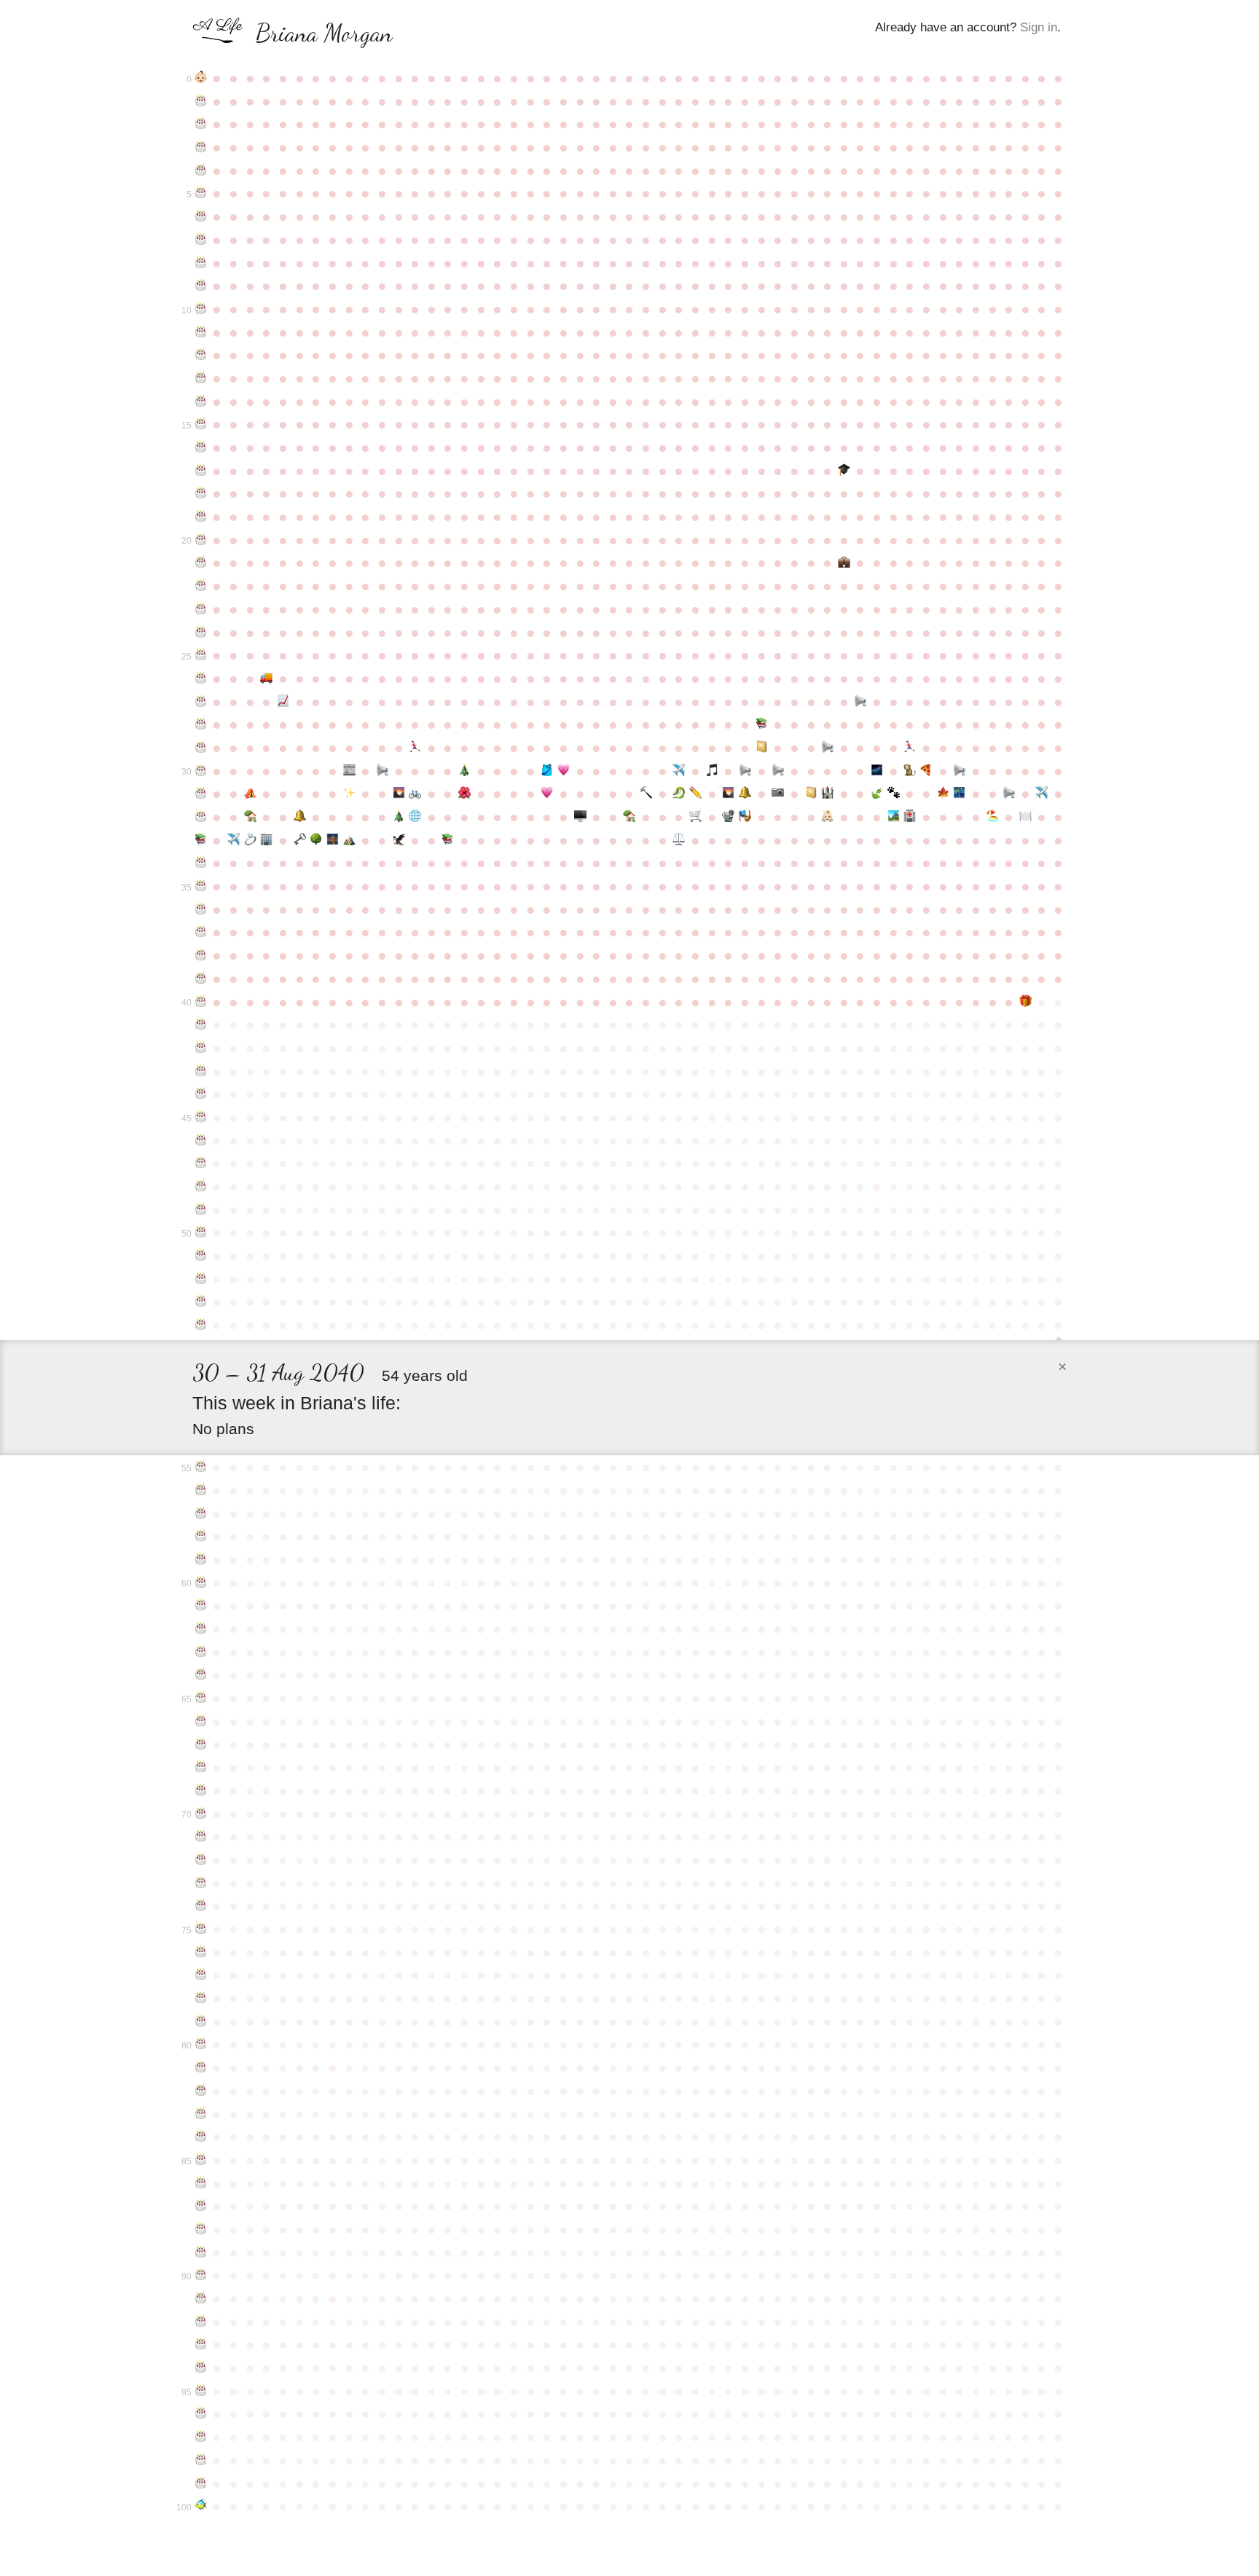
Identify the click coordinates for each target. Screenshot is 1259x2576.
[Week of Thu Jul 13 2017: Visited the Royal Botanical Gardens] (943, 794)
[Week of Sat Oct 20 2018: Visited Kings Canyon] (316, 840)
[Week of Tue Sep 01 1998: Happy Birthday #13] (201, 378)
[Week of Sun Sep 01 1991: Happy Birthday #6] (201, 216)
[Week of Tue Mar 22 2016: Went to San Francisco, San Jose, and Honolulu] (679, 771)
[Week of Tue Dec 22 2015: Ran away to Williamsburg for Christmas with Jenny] (464, 771)
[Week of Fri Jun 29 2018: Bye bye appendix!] (910, 817)
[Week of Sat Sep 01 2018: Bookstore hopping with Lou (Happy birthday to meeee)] (201, 840)
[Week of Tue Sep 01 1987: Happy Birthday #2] (201, 124)
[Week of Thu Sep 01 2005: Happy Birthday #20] (201, 540)
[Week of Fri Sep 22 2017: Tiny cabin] (250, 817)
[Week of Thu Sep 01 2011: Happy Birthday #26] (201, 678)
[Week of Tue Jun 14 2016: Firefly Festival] (877, 771)
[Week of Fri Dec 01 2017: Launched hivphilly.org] (415, 817)
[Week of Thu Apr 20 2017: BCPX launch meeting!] (745, 794)
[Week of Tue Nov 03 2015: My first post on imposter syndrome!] (349, 771)
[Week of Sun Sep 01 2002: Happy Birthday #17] (201, 471)
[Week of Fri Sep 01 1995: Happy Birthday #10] (201, 309)
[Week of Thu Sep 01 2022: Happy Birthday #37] (201, 932)
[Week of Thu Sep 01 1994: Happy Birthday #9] (201, 286)
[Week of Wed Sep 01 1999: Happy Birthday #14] (201, 402)
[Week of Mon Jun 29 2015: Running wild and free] (910, 748)
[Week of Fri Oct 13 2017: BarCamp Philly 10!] (300, 817)
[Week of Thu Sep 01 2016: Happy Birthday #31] (201, 794)
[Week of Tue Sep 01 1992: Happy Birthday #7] (201, 240)
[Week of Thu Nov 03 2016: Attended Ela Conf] (349, 794)
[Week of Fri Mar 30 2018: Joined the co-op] (695, 817)
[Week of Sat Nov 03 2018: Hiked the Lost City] (349, 840)
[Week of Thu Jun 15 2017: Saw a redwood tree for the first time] (877, 794)
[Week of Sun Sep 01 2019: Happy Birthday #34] (201, 863)
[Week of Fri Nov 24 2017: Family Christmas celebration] (399, 817)
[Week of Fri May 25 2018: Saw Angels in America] (827, 817)
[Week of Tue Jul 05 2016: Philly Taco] (926, 771)
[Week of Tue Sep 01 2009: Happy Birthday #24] (201, 633)
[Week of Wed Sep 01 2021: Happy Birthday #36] (201, 909)
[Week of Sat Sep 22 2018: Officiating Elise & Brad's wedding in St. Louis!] (250, 840)
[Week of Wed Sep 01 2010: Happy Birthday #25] (201, 655)
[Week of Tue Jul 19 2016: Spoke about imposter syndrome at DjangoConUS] (959, 771)
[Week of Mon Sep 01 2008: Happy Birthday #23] (201, 609)
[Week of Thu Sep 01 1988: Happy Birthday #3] (201, 147)
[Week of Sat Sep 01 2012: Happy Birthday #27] (201, 702)
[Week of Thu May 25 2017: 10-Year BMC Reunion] (827, 794)
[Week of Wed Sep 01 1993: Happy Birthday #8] (201, 263)
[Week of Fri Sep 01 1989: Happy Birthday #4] (201, 171)
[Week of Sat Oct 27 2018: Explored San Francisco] (333, 840)
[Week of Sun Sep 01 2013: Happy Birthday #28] (201, 724)
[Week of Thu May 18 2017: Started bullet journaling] (811, 794)
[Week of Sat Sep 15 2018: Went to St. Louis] (234, 840)
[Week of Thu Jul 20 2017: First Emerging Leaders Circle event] (959, 794)
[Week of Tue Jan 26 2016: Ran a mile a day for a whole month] (547, 771)
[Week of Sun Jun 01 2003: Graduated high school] (844, 471)
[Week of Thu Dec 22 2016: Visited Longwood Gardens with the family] (464, 794)
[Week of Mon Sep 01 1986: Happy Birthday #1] (201, 101)
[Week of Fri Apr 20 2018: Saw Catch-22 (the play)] (745, 817)
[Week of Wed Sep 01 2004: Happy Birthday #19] (201, 517)
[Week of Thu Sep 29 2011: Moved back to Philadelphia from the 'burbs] (267, 678)
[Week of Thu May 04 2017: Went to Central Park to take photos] (778, 794)
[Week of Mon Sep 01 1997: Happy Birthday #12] (201, 355)
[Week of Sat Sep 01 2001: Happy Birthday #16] (201, 447)
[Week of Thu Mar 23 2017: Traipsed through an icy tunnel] (679, 794)
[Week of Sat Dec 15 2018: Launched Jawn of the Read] (448, 840)
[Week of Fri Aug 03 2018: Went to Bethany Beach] (993, 817)
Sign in (1039, 27)
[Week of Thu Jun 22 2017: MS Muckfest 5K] (894, 794)
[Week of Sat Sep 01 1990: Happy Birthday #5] (201, 193)
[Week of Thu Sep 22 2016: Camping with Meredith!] (250, 794)
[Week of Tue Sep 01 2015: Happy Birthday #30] (201, 771)
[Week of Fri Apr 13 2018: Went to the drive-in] (729, 817)
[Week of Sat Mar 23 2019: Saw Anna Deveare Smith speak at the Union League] (679, 840)
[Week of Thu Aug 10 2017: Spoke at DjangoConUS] (1009, 794)
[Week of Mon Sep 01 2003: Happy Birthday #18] (201, 493)
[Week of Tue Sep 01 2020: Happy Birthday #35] (201, 886)
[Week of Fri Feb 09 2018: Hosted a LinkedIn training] (580, 817)
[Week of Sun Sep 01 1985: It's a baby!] (201, 78)
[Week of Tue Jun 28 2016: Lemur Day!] (910, 771)
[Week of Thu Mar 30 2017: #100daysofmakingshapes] (695, 794)
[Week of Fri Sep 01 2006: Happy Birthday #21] (201, 563)
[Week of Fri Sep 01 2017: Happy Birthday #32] (201, 817)
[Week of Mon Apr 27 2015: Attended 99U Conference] (762, 748)
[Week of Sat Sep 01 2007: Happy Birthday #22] (201, 586)
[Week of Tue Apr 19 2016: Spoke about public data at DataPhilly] (745, 771)
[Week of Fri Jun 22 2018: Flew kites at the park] (894, 817)
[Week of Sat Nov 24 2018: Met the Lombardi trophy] (399, 840)
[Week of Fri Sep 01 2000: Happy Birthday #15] (201, 424)
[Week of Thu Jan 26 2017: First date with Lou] (547, 794)
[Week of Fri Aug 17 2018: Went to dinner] (1025, 817)
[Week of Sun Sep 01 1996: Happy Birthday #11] (201, 332)
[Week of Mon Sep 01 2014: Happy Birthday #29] (201, 748)
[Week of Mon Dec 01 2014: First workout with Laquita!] (415, 748)
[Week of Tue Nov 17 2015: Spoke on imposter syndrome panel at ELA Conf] (382, 771)
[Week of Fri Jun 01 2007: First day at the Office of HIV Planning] (844, 563)
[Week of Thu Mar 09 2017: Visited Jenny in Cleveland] (646, 794)
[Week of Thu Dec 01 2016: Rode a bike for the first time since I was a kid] (415, 794)
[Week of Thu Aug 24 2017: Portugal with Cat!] (1042, 794)
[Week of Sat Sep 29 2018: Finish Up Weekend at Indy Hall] (267, 840)
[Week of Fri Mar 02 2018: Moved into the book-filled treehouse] (630, 817)
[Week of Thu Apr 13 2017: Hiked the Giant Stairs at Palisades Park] (729, 794)
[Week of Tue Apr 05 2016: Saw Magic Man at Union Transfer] (712, 771)
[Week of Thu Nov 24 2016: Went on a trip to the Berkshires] (399, 794)
